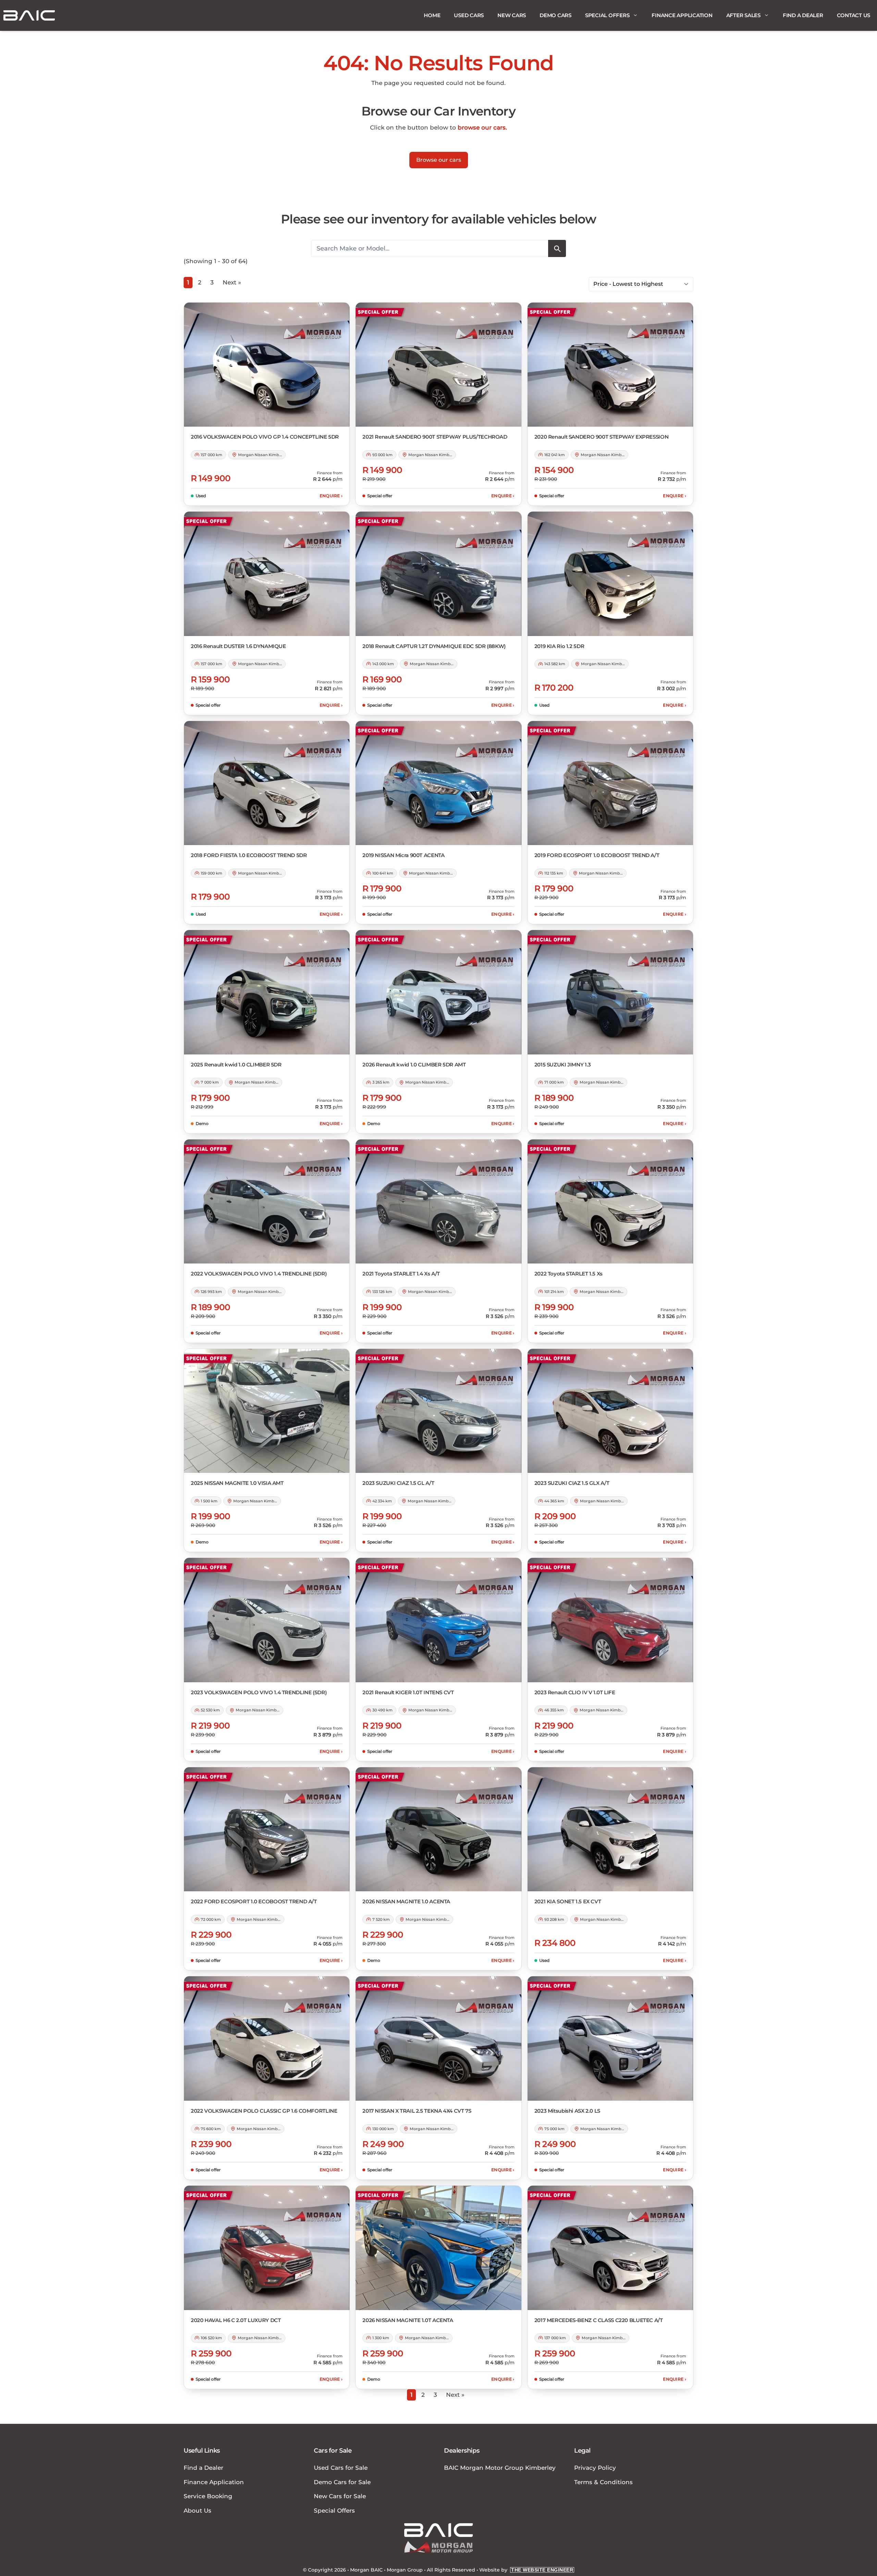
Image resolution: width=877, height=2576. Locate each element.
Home (432, 15)
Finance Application (682, 15)
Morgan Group (405, 2570)
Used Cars (469, 15)
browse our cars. (482, 127)
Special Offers (607, 15)
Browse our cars (439, 160)
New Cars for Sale (340, 2496)
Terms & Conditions (603, 2482)
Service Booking (208, 2496)
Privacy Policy (595, 2468)
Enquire (331, 496)
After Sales (743, 15)
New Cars (512, 15)
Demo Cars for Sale (342, 2482)
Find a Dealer (803, 15)
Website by (526, 2570)
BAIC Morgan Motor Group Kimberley (500, 2468)
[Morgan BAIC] (29, 15)
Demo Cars (555, 15)
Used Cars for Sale (341, 2468)
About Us (197, 2511)
